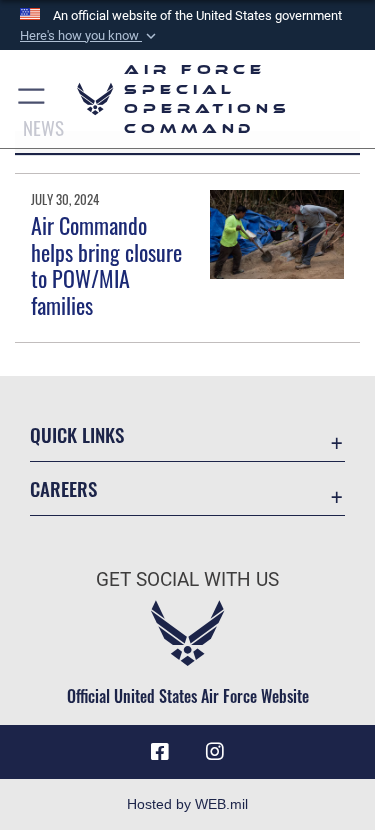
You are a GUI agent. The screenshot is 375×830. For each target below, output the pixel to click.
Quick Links (77, 434)
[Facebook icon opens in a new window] (160, 752)
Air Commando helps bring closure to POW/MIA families (106, 264)
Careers (63, 488)
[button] (90, 36)
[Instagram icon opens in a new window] (215, 752)
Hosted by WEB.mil (187, 804)
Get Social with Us (187, 579)
